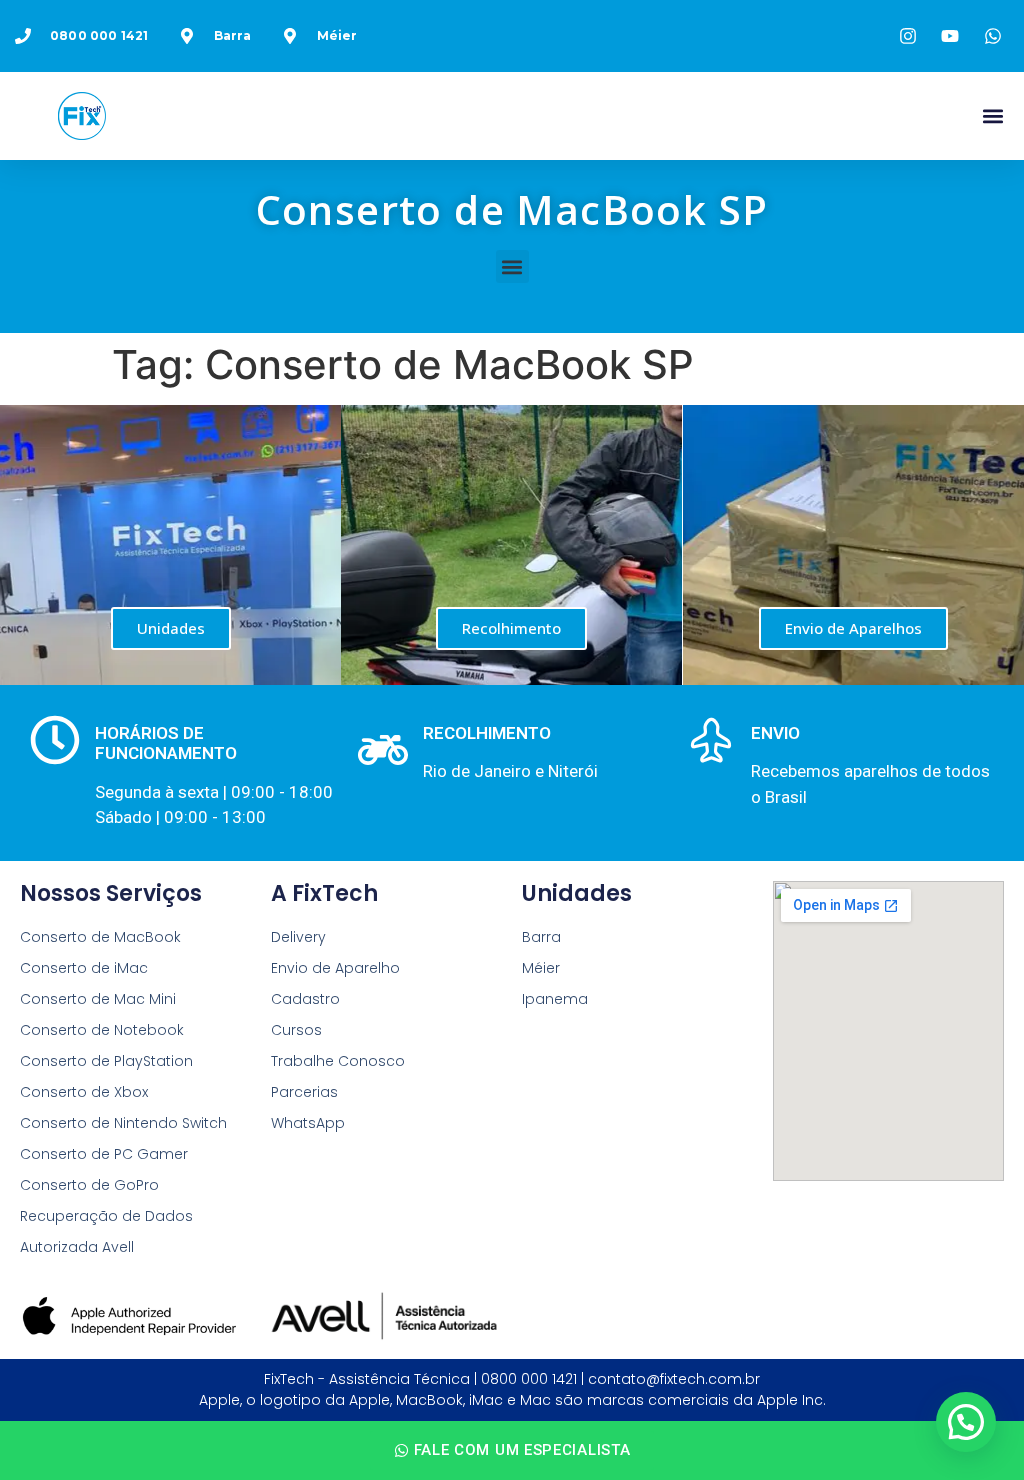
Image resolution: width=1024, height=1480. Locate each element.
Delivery (298, 937)
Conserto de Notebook (102, 1030)
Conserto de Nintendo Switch (123, 1123)
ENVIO (775, 733)
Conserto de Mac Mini (98, 999)
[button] (992, 116)
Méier (541, 968)
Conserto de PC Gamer (104, 1154)
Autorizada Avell (77, 1247)
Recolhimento (511, 628)
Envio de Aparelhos (853, 628)
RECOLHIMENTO (487, 733)
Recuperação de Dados (106, 1216)
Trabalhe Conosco (338, 1061)
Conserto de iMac (84, 968)
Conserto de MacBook (100, 937)
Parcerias (304, 1092)
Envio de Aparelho (335, 968)
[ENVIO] (711, 740)
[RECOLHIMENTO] (383, 750)
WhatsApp (308, 1123)
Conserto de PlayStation (106, 1061)
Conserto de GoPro (89, 1185)
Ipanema (555, 999)
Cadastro (305, 999)
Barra (541, 937)
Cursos (296, 1030)
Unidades (171, 628)
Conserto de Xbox (84, 1092)
